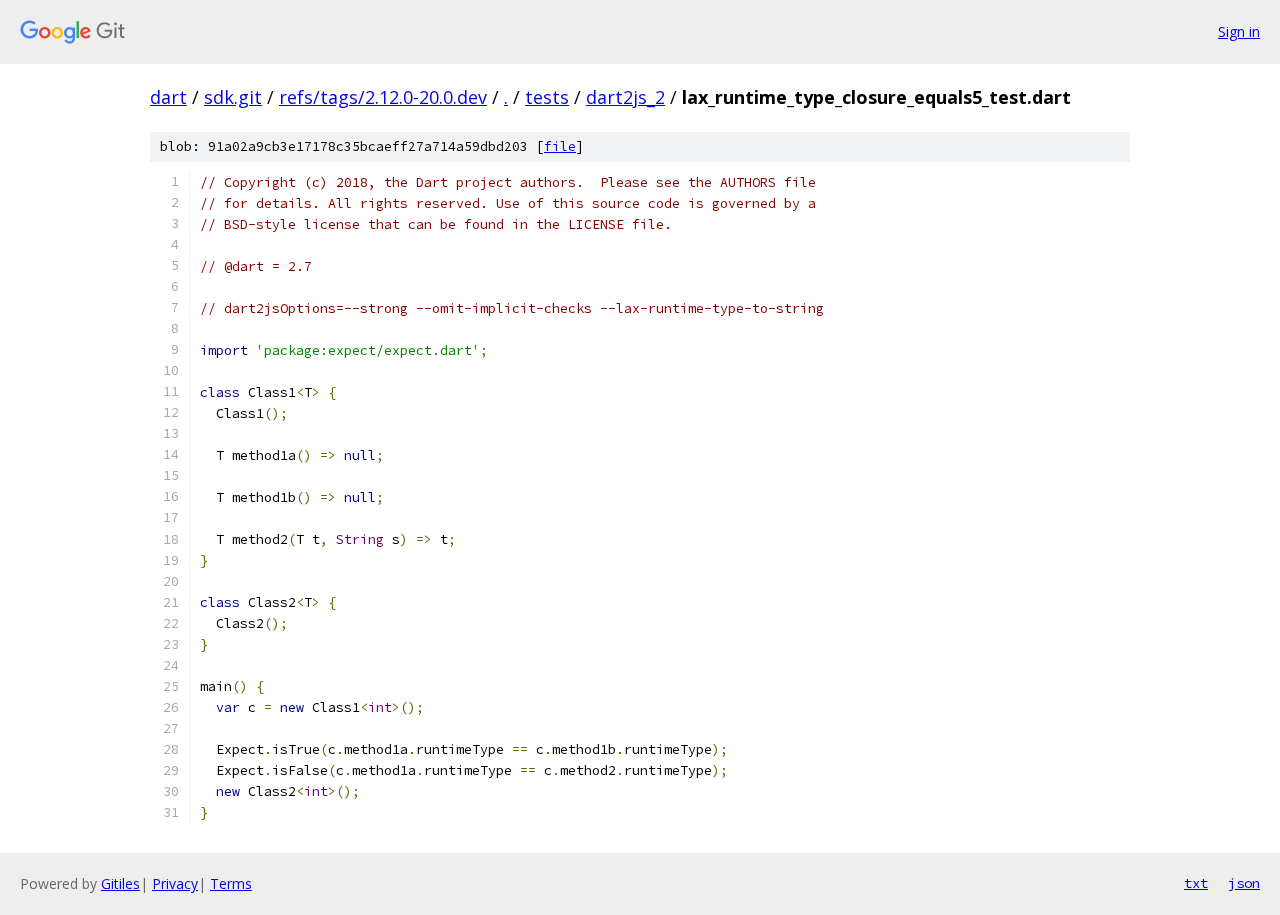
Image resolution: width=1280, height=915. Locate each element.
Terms (231, 883)
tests (547, 97)
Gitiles (120, 883)
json (1244, 883)
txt (1196, 883)
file (560, 146)
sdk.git (233, 97)
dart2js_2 (625, 97)
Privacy (175, 883)
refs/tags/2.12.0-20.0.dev (383, 97)
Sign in (1239, 31)
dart (168, 97)
